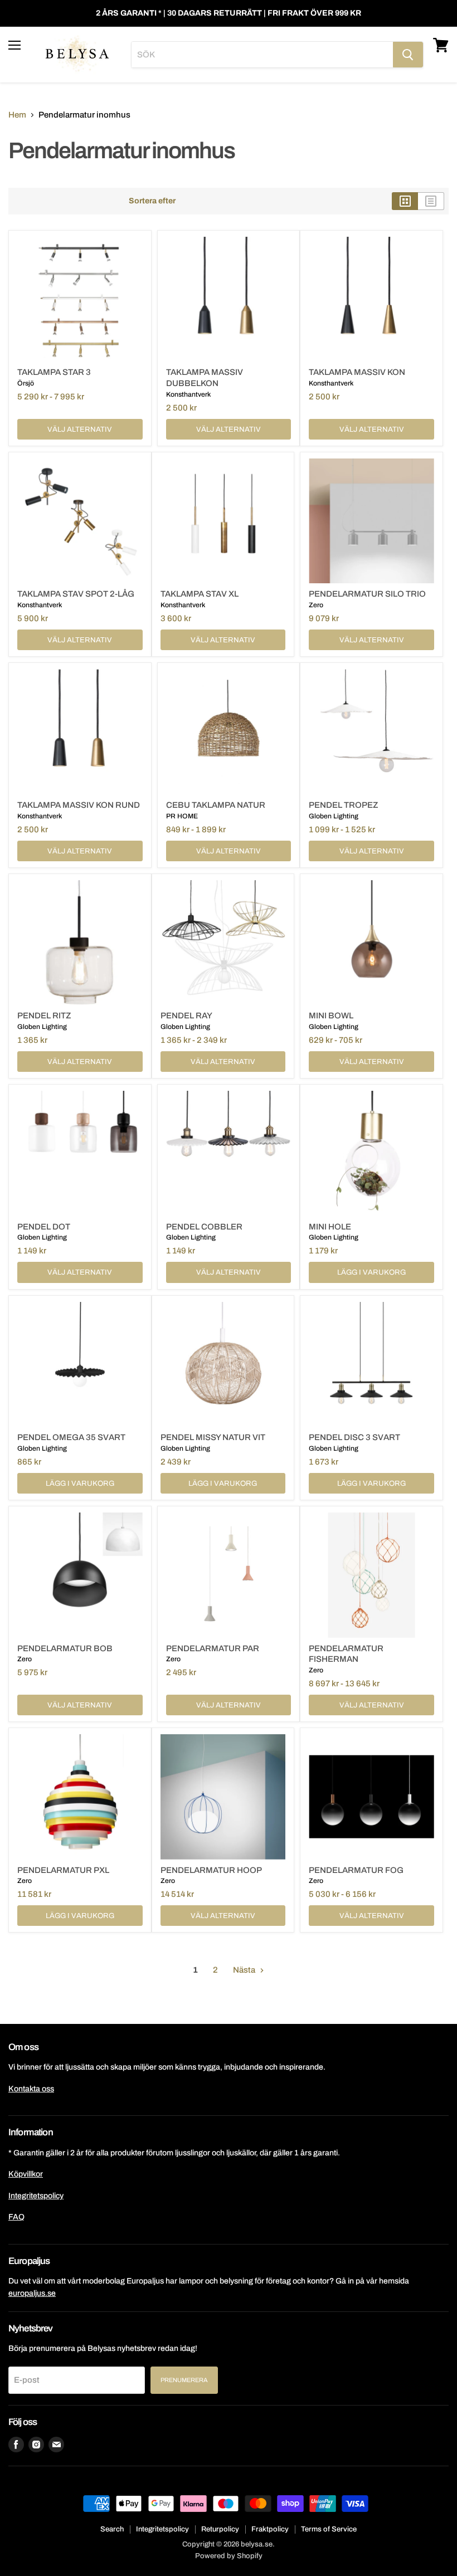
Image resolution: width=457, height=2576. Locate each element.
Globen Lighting (334, 816)
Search (112, 2529)
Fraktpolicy (270, 2529)
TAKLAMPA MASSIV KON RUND (79, 805)
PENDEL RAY (186, 1016)
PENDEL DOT (44, 1227)
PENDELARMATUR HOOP (211, 1870)
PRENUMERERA (184, 2380)
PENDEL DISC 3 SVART (354, 1437)
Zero (316, 605)
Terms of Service (329, 2529)
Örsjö (26, 383)
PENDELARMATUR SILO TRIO (367, 594)
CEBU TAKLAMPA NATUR (216, 805)
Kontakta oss (31, 2089)
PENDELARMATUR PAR (213, 1648)
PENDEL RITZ (44, 1016)
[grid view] (405, 201)
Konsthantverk (188, 394)
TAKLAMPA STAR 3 (54, 372)
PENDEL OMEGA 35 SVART (71, 1437)
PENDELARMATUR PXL (63, 1870)
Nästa (245, 1970)
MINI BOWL (331, 1016)
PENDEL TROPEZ (344, 805)
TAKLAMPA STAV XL (200, 594)
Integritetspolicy (36, 2196)
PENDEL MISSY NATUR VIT (213, 1437)
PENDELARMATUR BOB (65, 1648)
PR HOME (182, 816)
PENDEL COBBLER (204, 1227)
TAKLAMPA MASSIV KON (357, 372)
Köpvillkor (26, 2174)
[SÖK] (408, 55)
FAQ (16, 2217)
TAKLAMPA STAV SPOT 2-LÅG (76, 594)
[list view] (431, 201)
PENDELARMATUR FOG (356, 1870)
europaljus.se (32, 2293)
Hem (17, 115)
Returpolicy (220, 2529)
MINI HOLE (330, 1227)
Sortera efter (152, 201)
